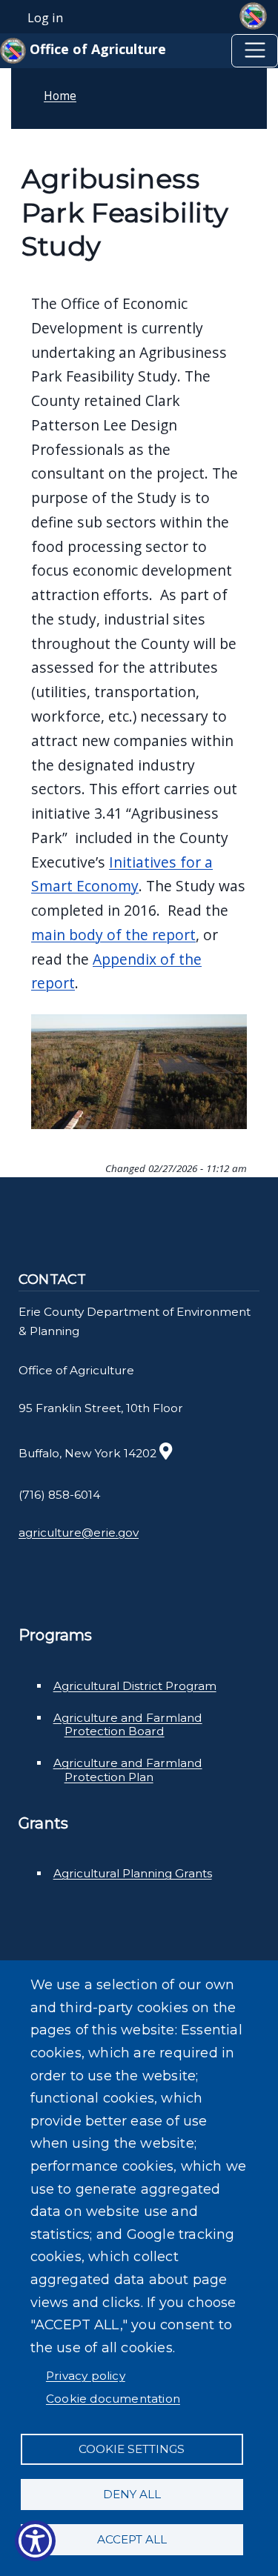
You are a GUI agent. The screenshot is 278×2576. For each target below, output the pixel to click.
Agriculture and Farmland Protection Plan (128, 1770)
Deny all (132, 2494)
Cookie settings (132, 2449)
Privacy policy (86, 2376)
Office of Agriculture (96, 49)
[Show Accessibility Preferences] (35, 2541)
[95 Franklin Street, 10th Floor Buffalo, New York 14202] (166, 1453)
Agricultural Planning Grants (133, 1873)
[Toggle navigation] (255, 51)
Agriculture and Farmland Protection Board (128, 1725)
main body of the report (113, 935)
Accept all (132, 2539)
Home (60, 96)
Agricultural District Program (135, 1686)
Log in (45, 18)
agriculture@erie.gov (79, 1532)
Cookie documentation (113, 2399)
